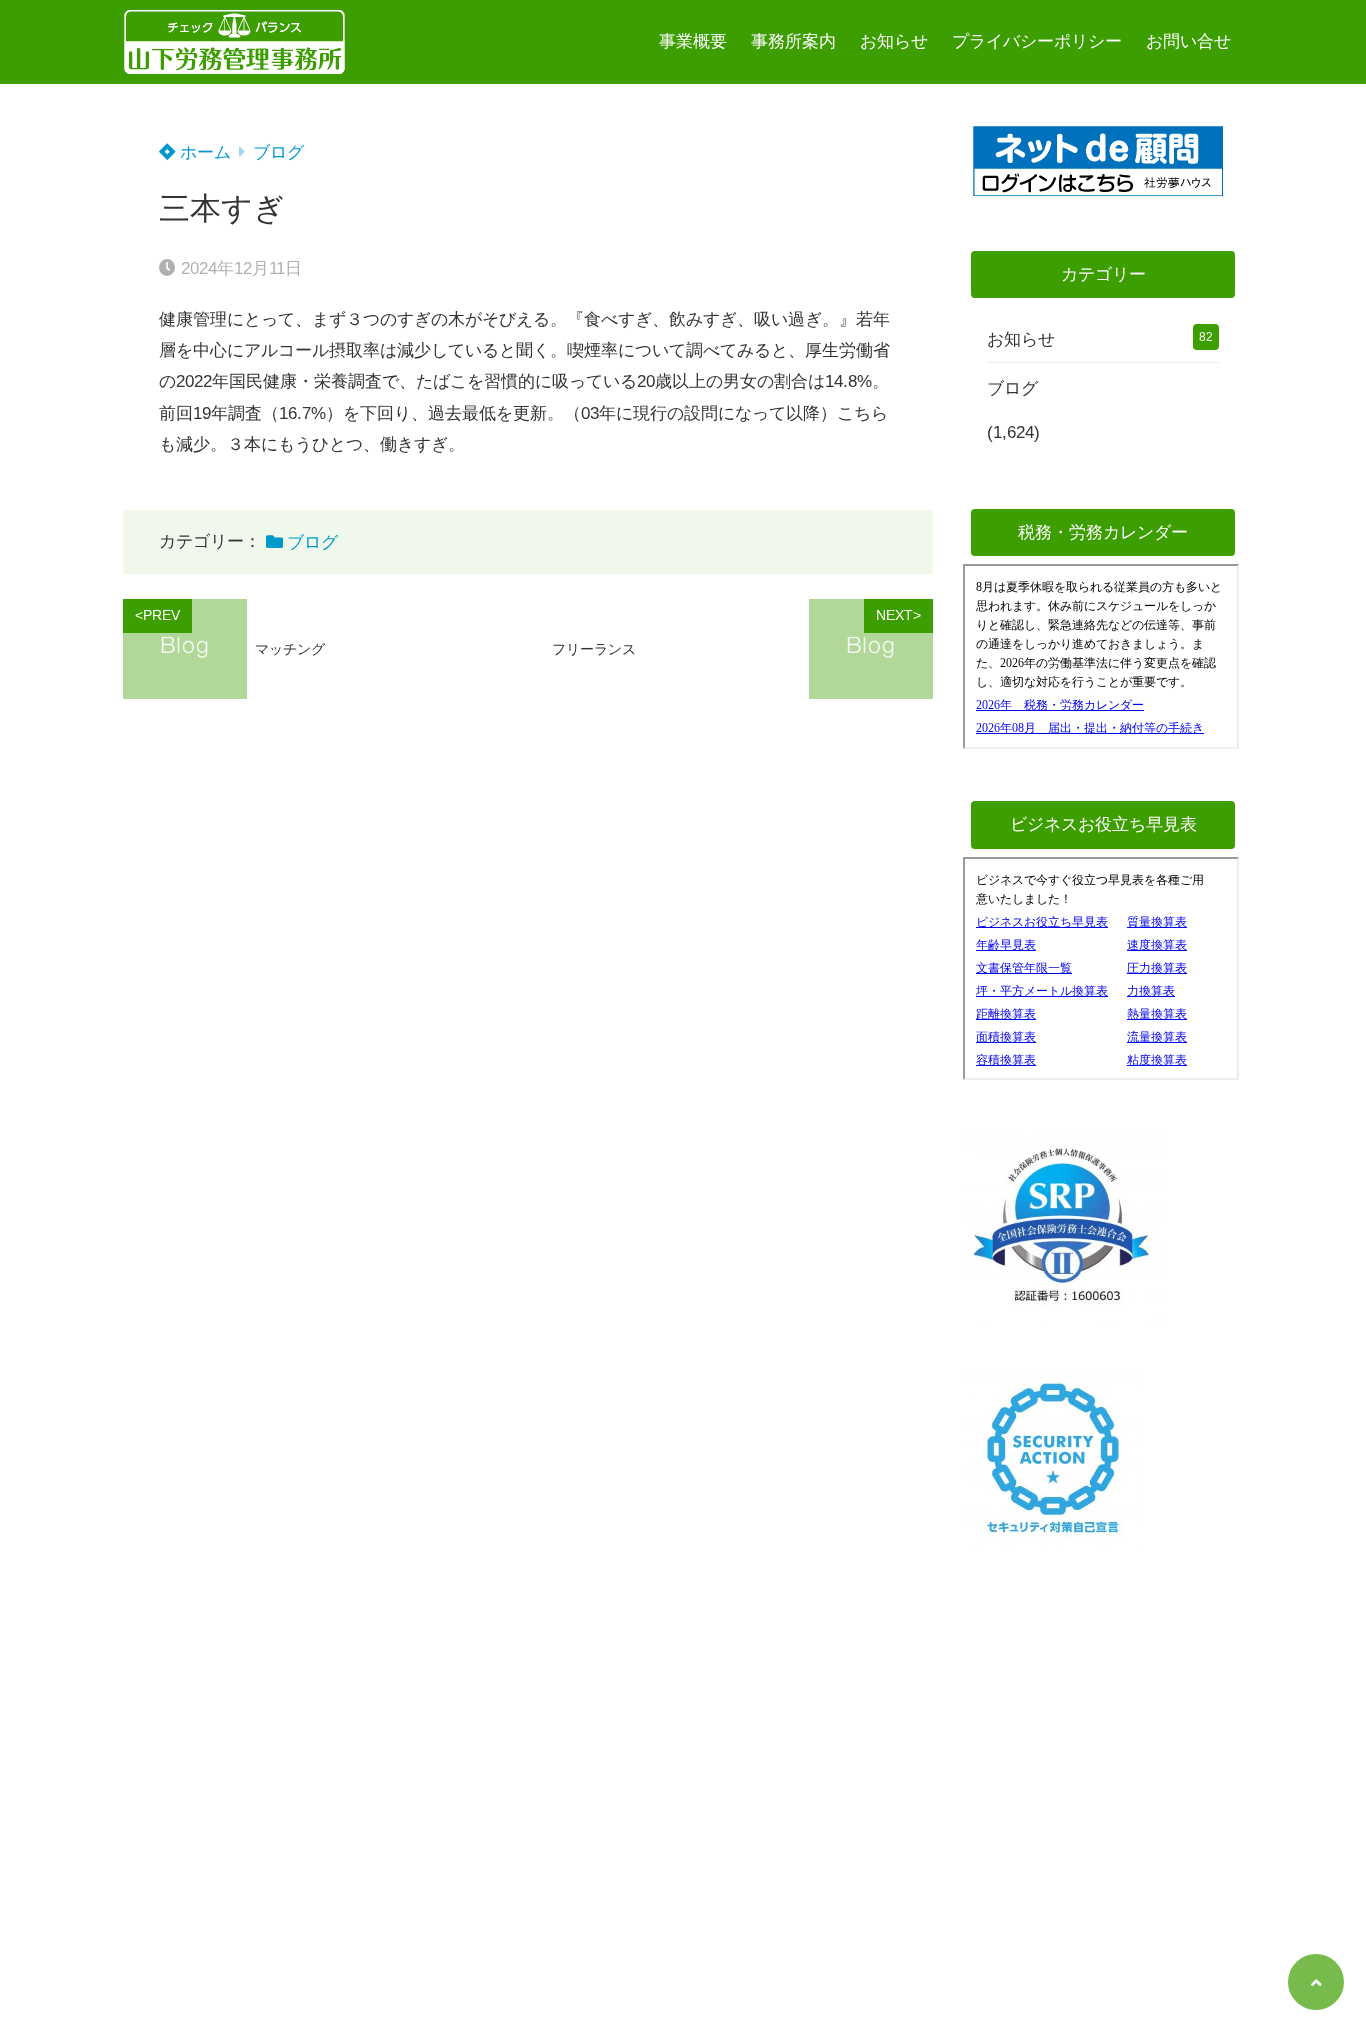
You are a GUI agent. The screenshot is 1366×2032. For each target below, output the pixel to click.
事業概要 (693, 41)
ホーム (203, 152)
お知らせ (894, 41)
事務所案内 (793, 41)
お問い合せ (1188, 41)
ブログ (278, 152)
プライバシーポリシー (1037, 41)
